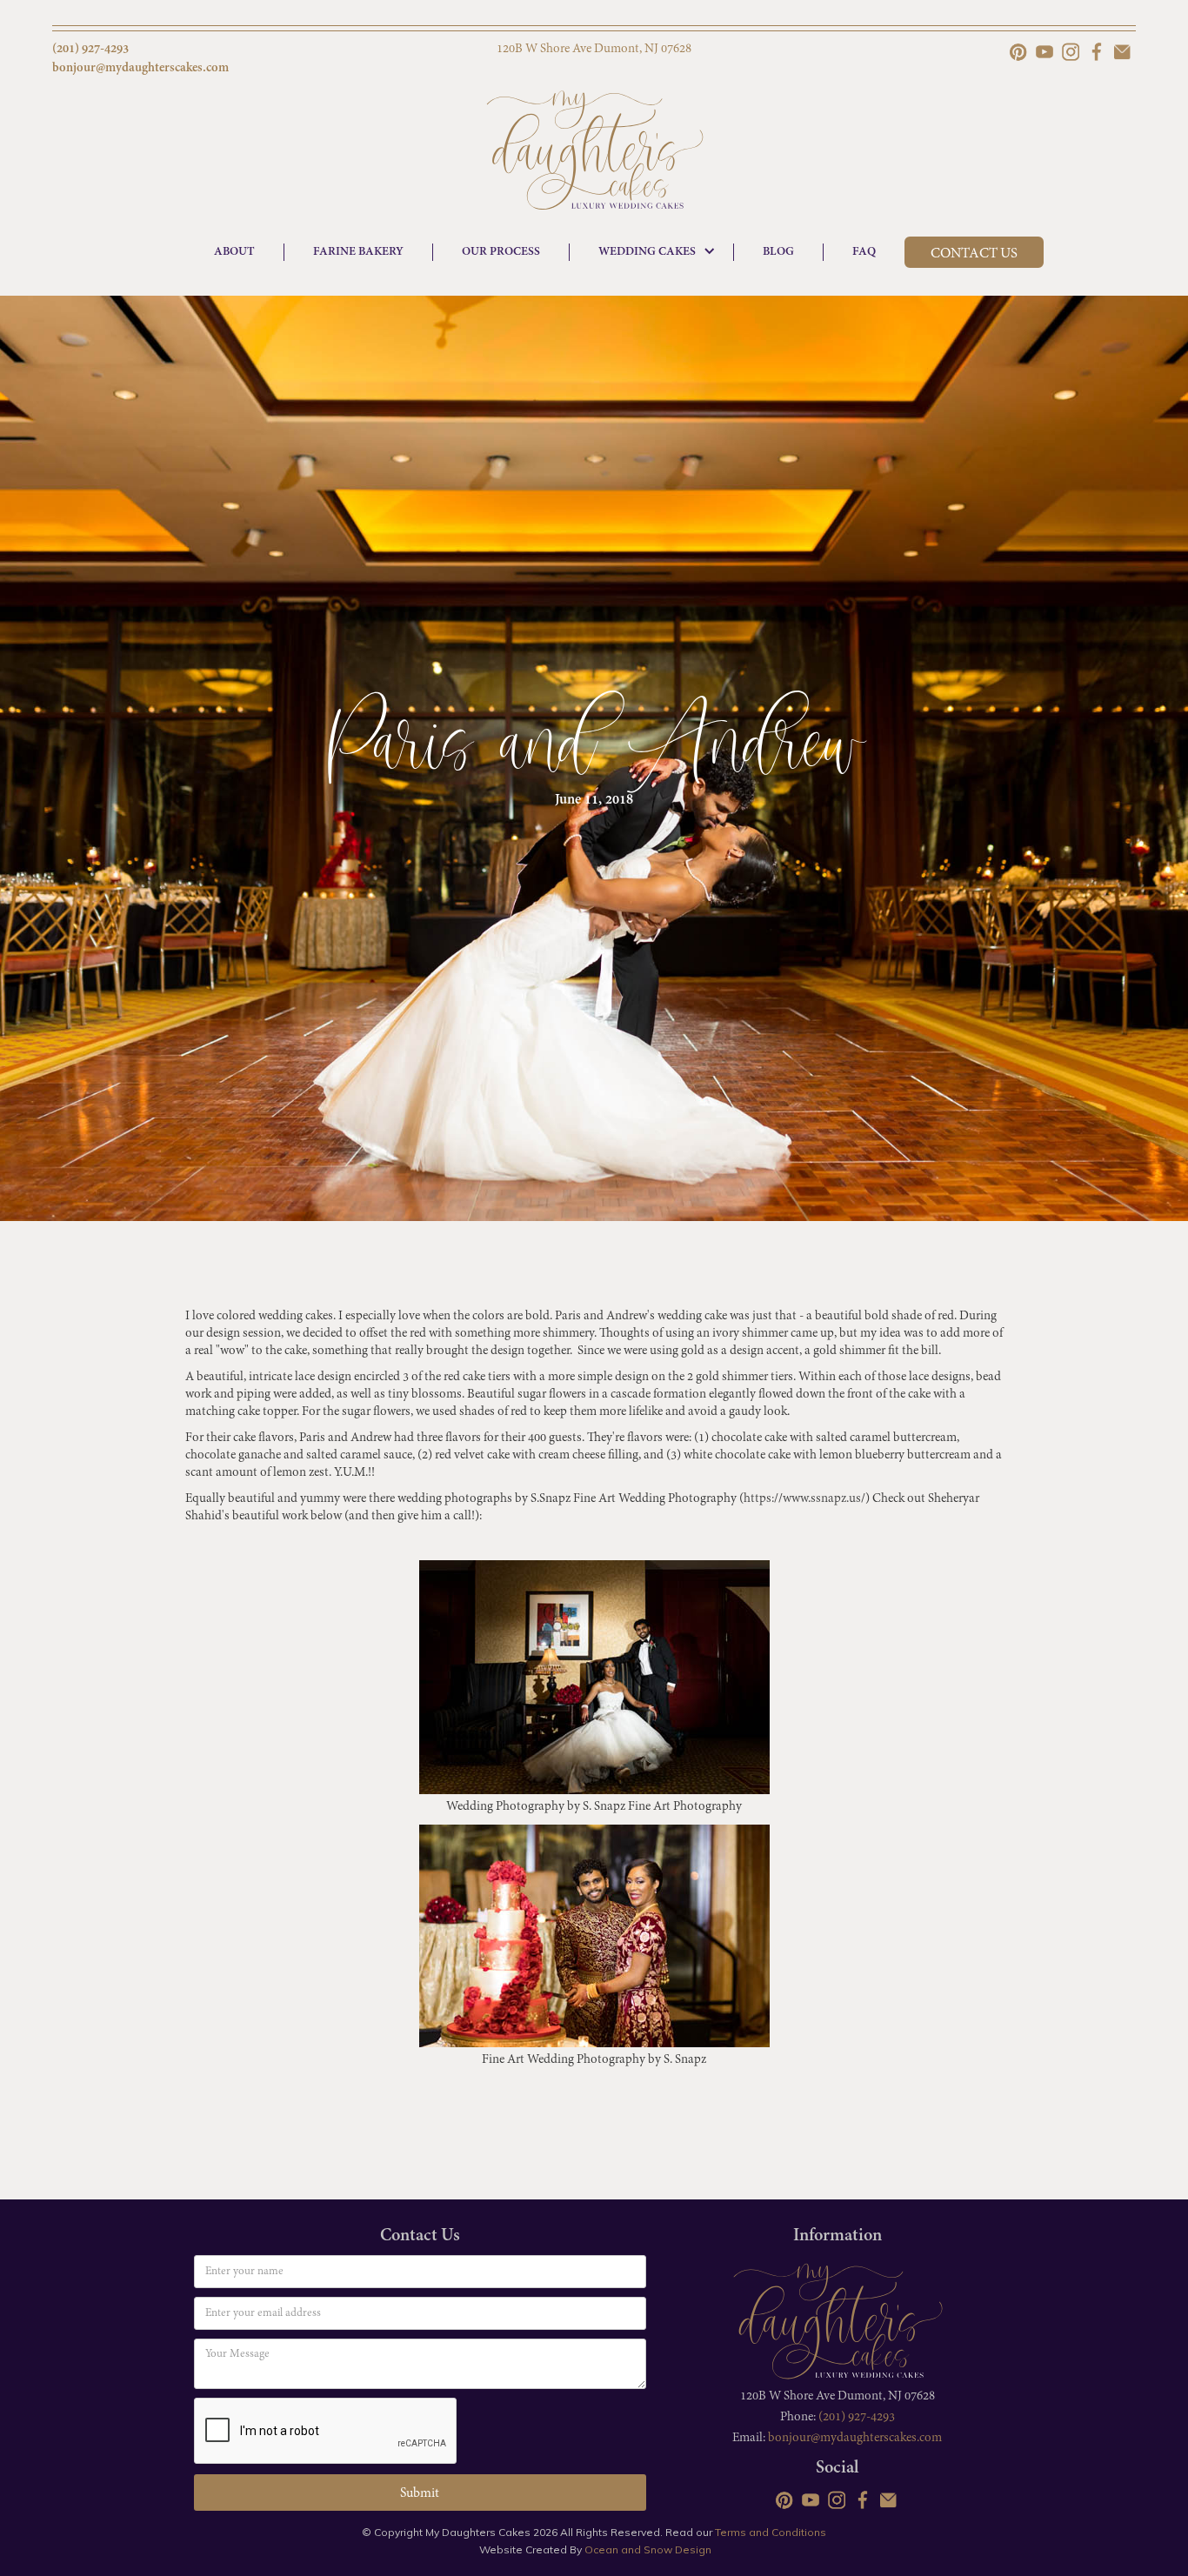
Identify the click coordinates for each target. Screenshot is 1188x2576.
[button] (652, 252)
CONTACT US (974, 254)
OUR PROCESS (501, 252)
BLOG (778, 252)
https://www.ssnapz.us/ (804, 1499)
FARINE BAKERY (358, 252)
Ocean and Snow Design (648, 2549)
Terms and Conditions (771, 2532)
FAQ (864, 252)
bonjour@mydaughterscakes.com (855, 2438)
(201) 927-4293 (857, 2417)
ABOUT (234, 252)
